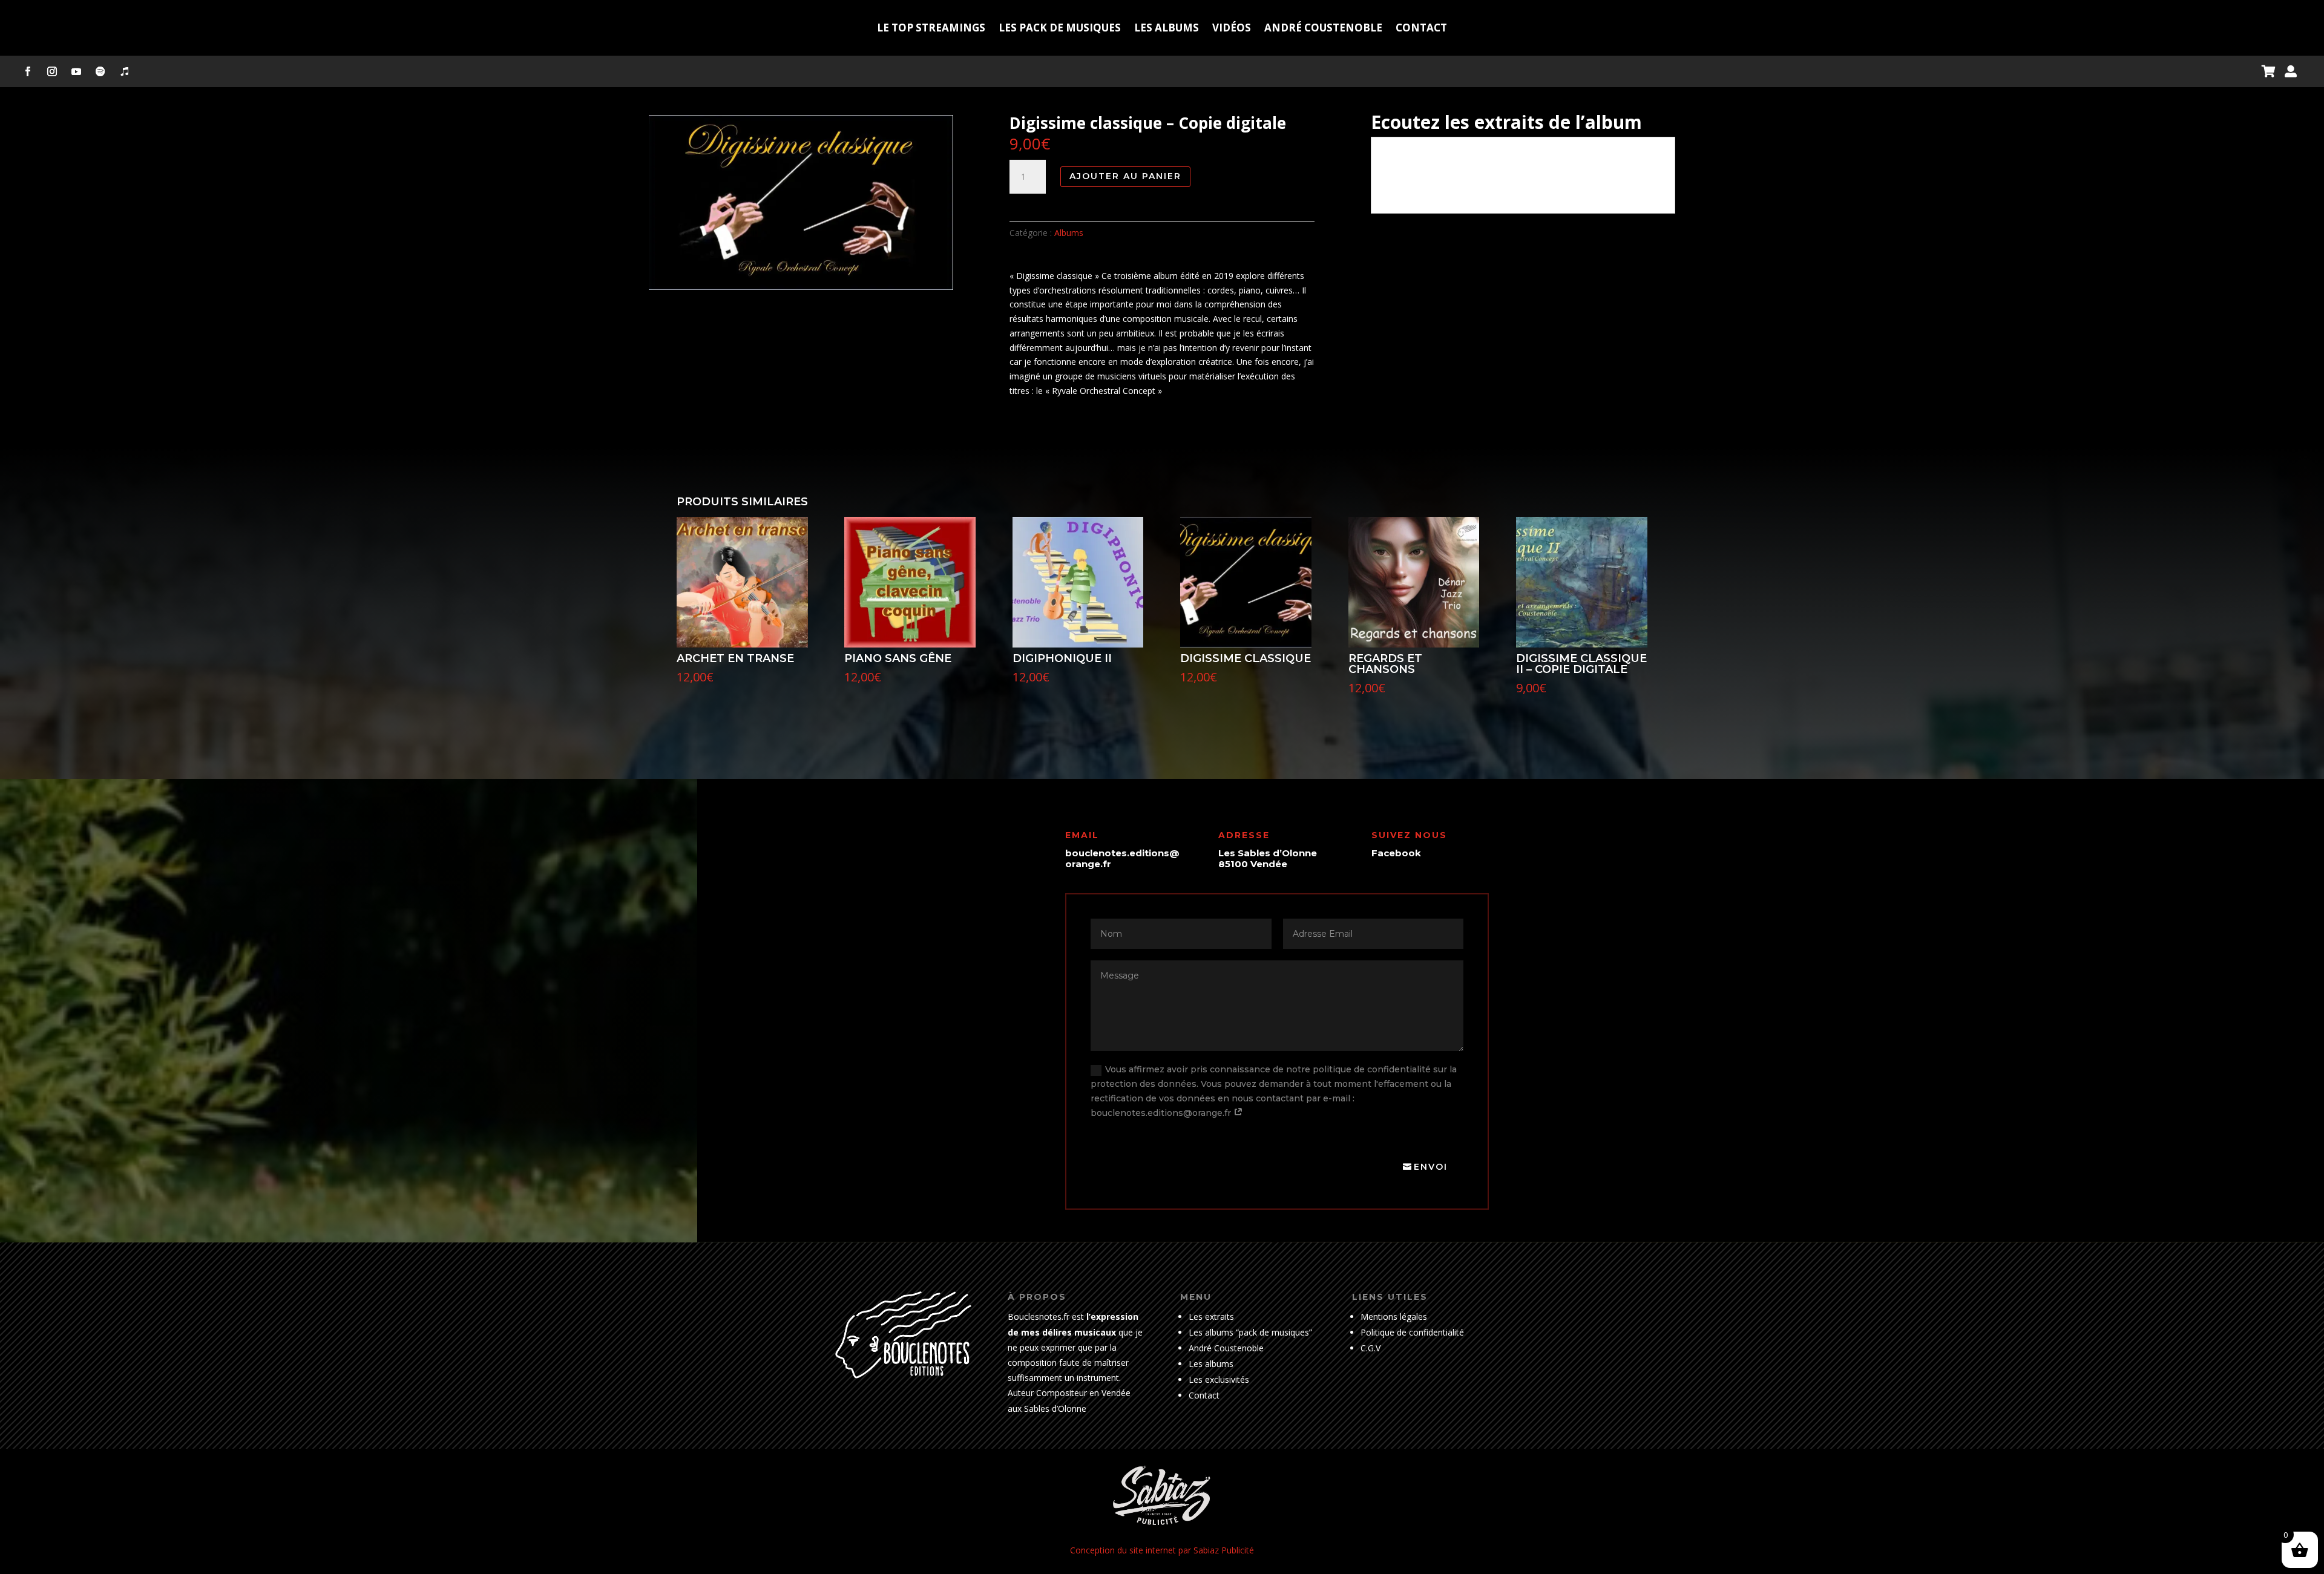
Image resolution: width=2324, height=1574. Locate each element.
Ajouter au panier (1125, 176)
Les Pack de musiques (1060, 28)
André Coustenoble (1323, 28)
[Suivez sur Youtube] (76, 71)
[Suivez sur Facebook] (28, 71)
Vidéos (1232, 28)
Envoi (1431, 1167)
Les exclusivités (1219, 1379)
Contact (1421, 28)
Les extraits (1211, 1317)
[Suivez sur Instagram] (52, 71)
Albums (1069, 233)
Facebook (1396, 853)
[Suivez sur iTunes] (125, 71)
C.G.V (1370, 1348)
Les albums (1167, 28)
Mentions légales (1394, 1317)
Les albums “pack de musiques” (1250, 1332)
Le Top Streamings (931, 28)
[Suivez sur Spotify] (100, 71)
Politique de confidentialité (1412, 1332)
